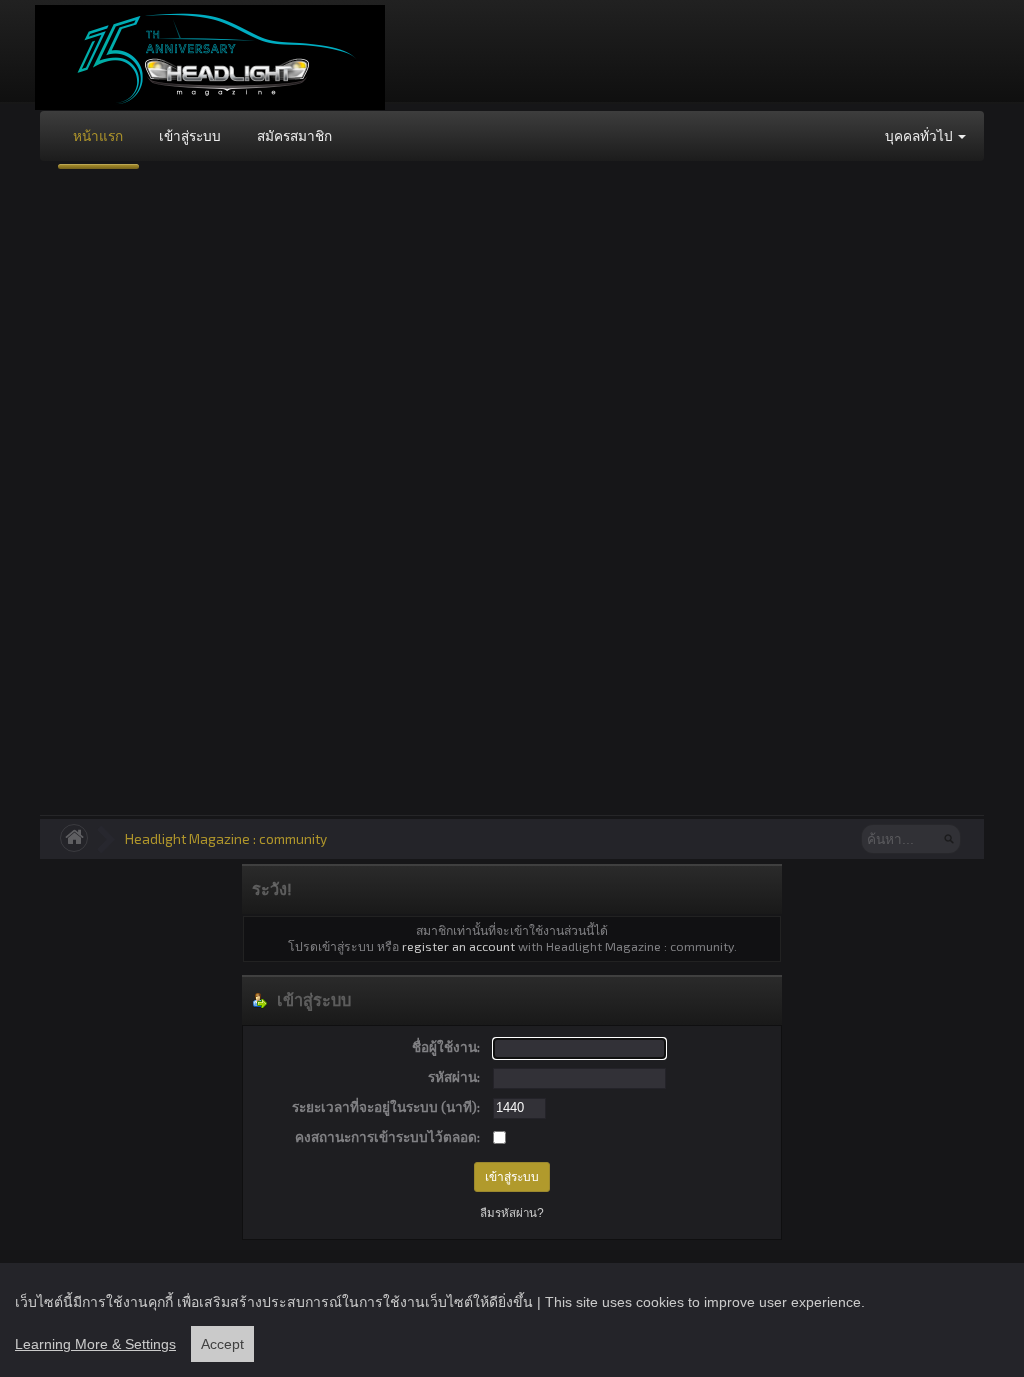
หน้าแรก (98, 135)
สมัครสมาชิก (294, 135)
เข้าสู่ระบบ (190, 135)
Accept (222, 1344)
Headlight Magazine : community (226, 838)
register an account (458, 946)
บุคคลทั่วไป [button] (920, 135)
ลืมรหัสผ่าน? (512, 1213)
